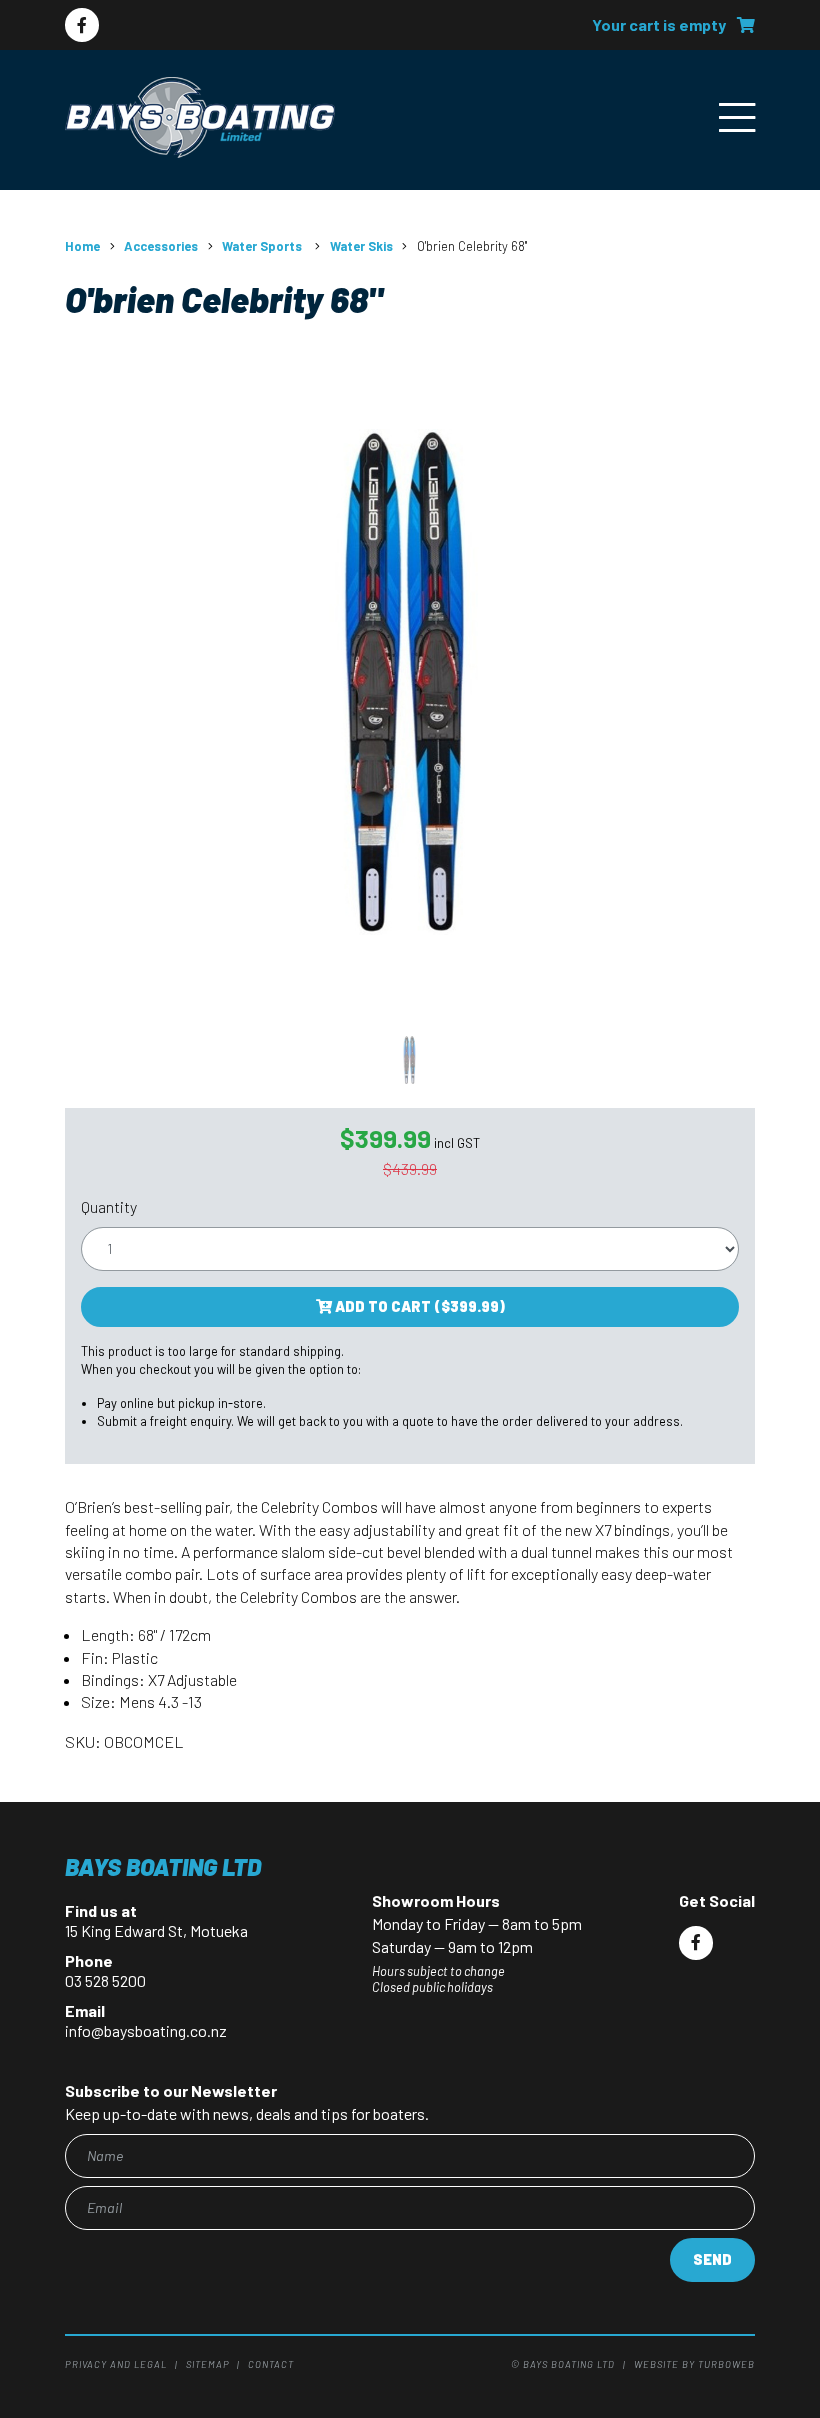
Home (82, 246)
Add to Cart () (418, 1306)
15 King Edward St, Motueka (156, 1930)
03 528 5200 (105, 1980)
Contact (271, 2364)
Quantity (109, 1206)
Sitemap (208, 2364)
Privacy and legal (116, 2364)
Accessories (161, 246)
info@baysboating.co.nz (146, 2030)
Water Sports (263, 246)
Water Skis (361, 246)
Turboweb (726, 2364)
